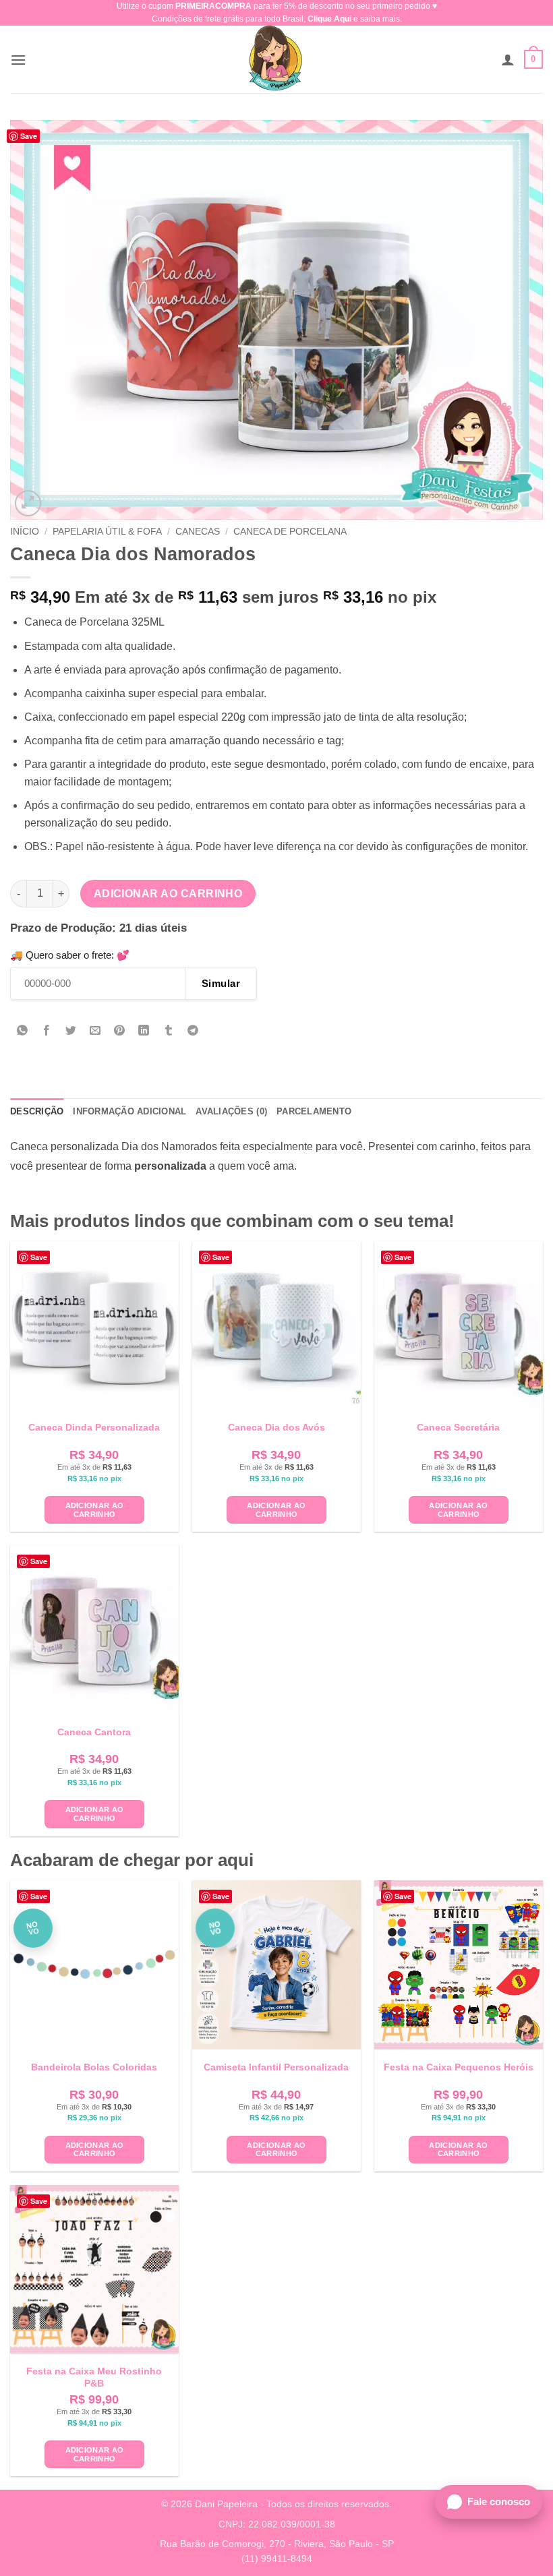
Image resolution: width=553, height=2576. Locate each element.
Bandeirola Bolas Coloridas (94, 2067)
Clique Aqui (329, 19)
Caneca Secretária (458, 1427)
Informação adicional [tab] (129, 1111)
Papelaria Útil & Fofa (107, 532)
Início (25, 532)
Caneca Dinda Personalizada (94, 1427)
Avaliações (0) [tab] (231, 1111)
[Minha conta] (508, 59)
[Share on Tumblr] (168, 1031)
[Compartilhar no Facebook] (47, 1031)
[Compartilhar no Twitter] (71, 1031)
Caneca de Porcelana (290, 532)
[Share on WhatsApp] (23, 1031)
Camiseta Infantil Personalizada (276, 2067)
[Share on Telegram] (193, 1031)
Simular (221, 983)
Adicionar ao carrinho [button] (95, 1510)
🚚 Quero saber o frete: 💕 (70, 955)
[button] (18, 60)
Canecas (198, 532)
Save (29, 136)
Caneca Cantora (94, 1732)
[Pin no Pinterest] (120, 1031)
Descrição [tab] (37, 1111)
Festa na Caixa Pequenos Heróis (459, 2067)
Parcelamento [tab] (314, 1111)
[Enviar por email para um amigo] (95, 1031)
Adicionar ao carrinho (168, 894)
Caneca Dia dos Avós (276, 1427)
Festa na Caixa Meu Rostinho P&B (94, 2377)
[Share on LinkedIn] (144, 1031)
